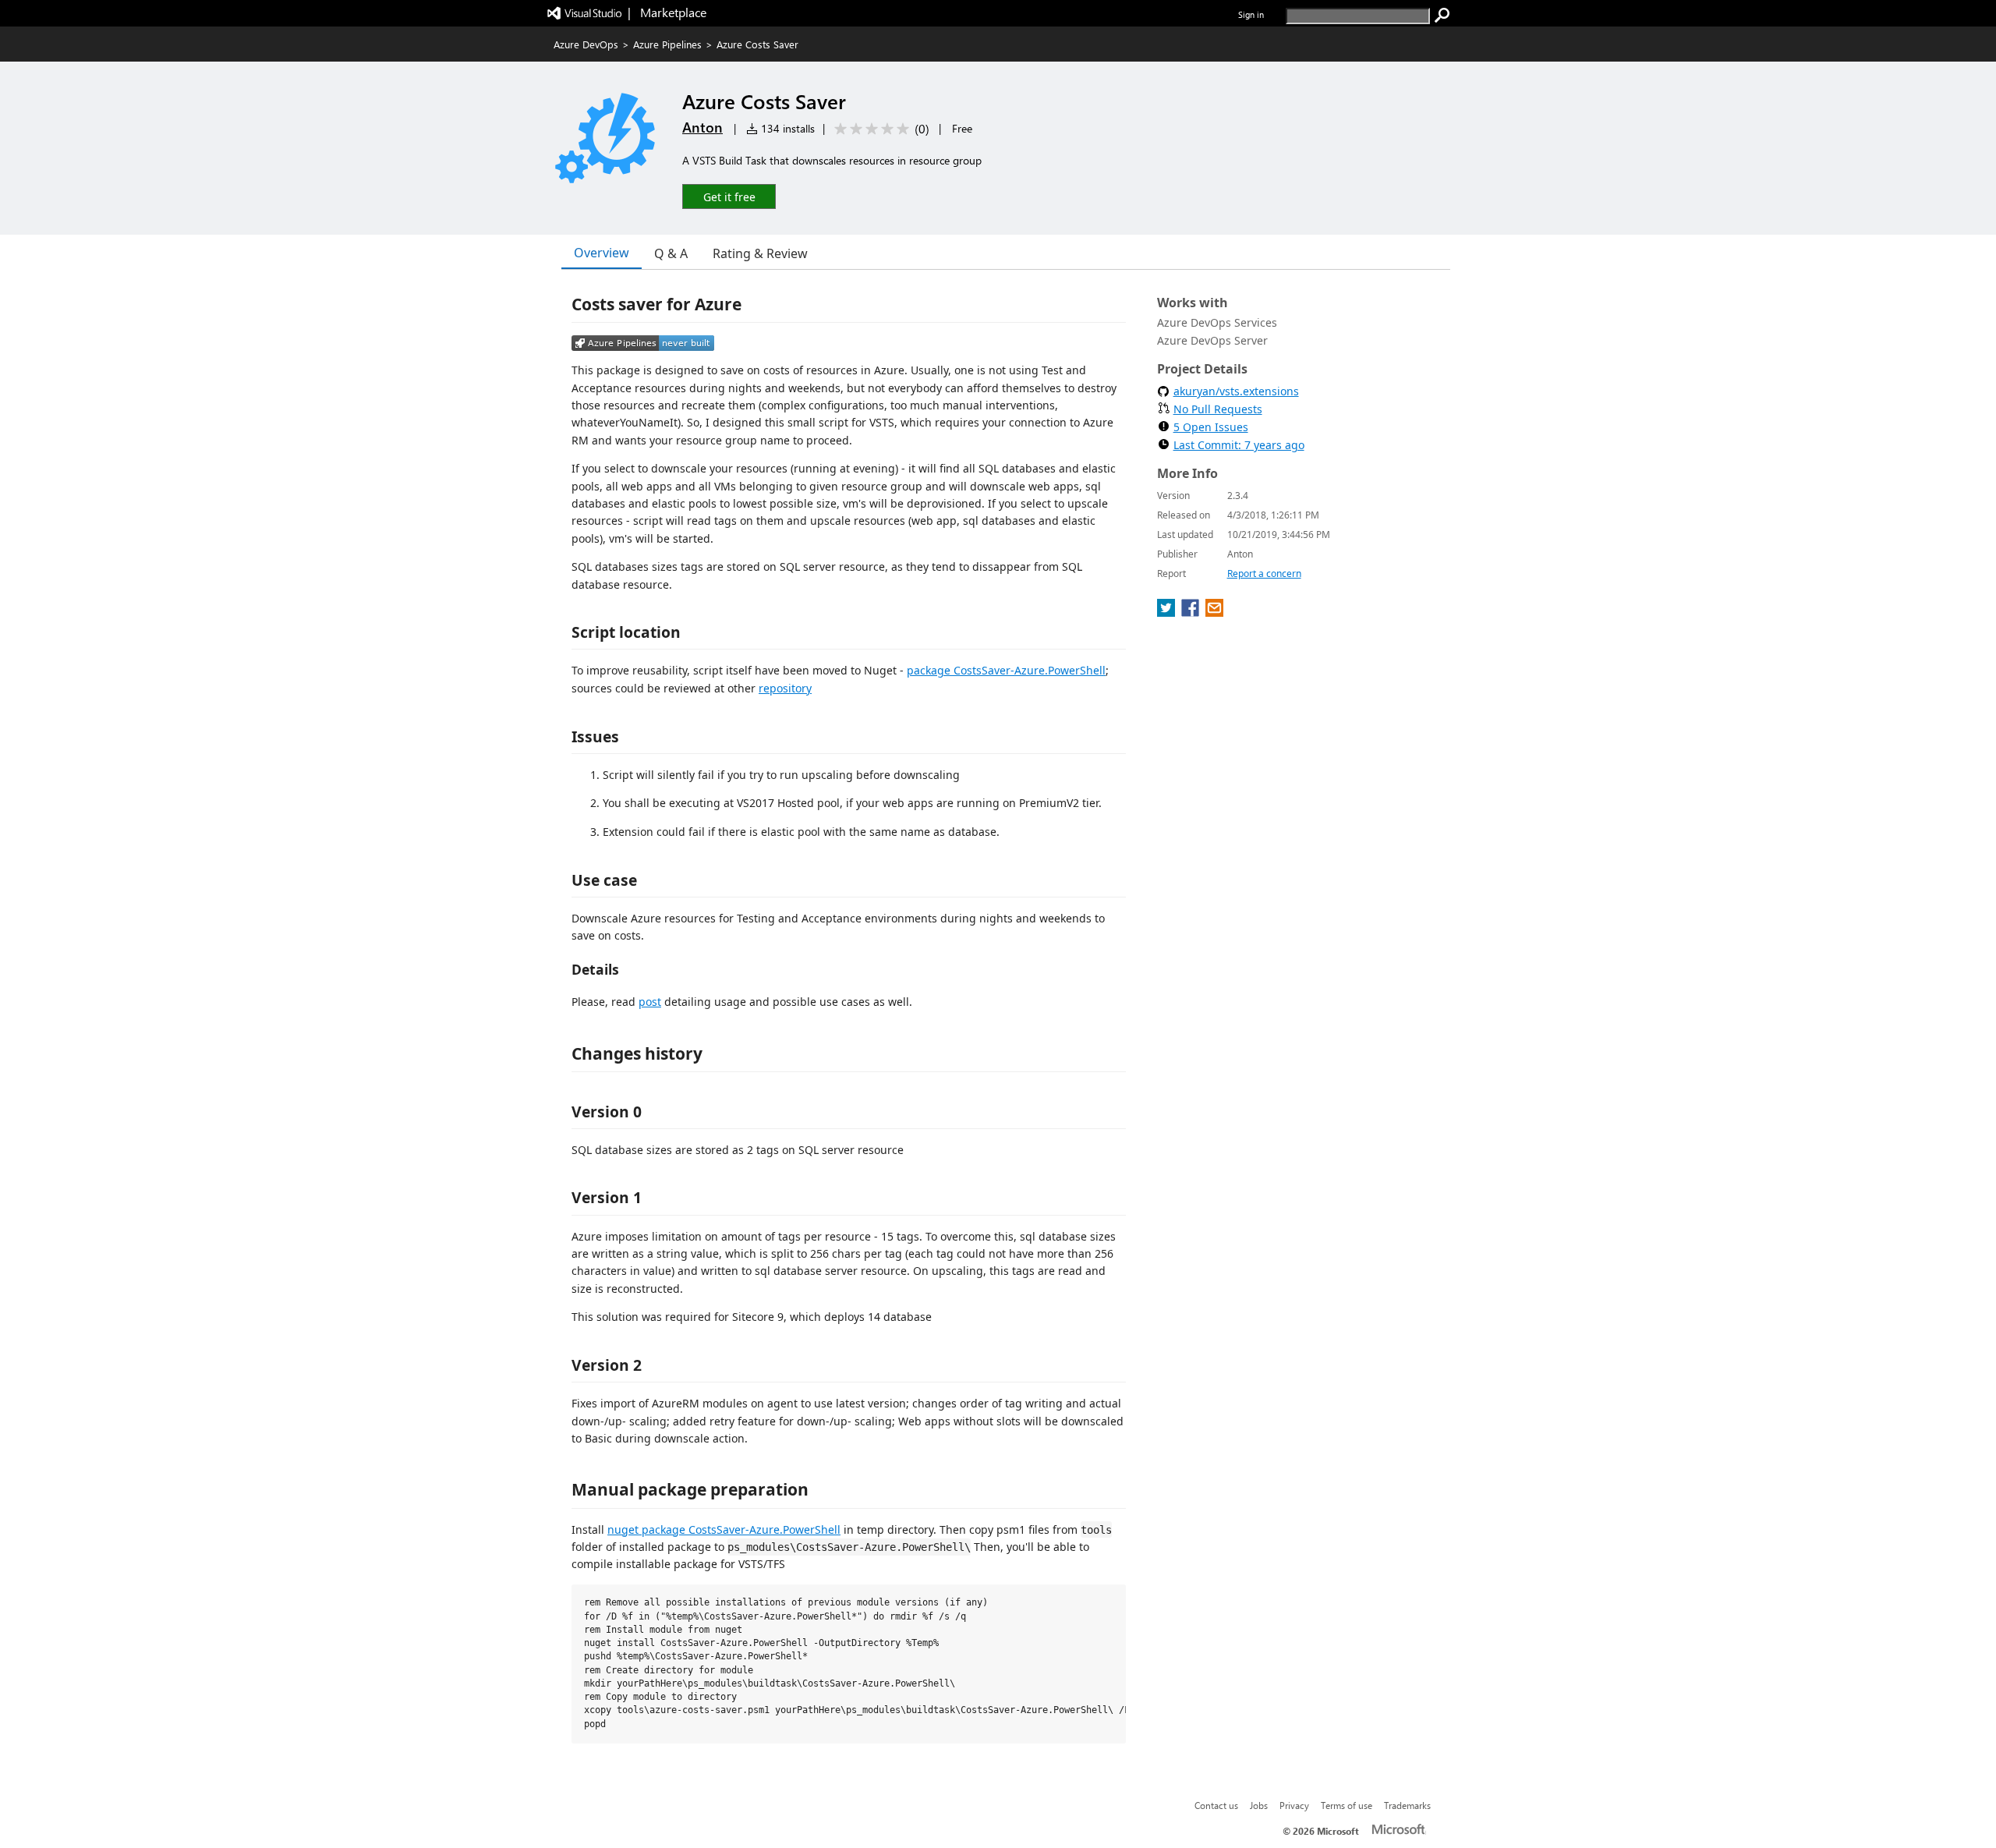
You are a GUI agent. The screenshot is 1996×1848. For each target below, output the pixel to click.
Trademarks (1407, 1805)
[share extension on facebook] (1192, 612)
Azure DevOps (586, 44)
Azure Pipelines (667, 44)
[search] (1442, 16)
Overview (602, 253)
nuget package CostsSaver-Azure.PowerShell (724, 1529)
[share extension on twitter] (1168, 612)
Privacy (1294, 1805)
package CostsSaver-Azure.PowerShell (1006, 670)
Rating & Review (760, 253)
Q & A (671, 253)
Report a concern (1264, 574)
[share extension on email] (1214, 612)
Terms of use (1347, 1805)
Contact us (1216, 1805)
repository (785, 688)
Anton (702, 127)
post (650, 1002)
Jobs (1259, 1805)
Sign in (1251, 14)
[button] (729, 196)
